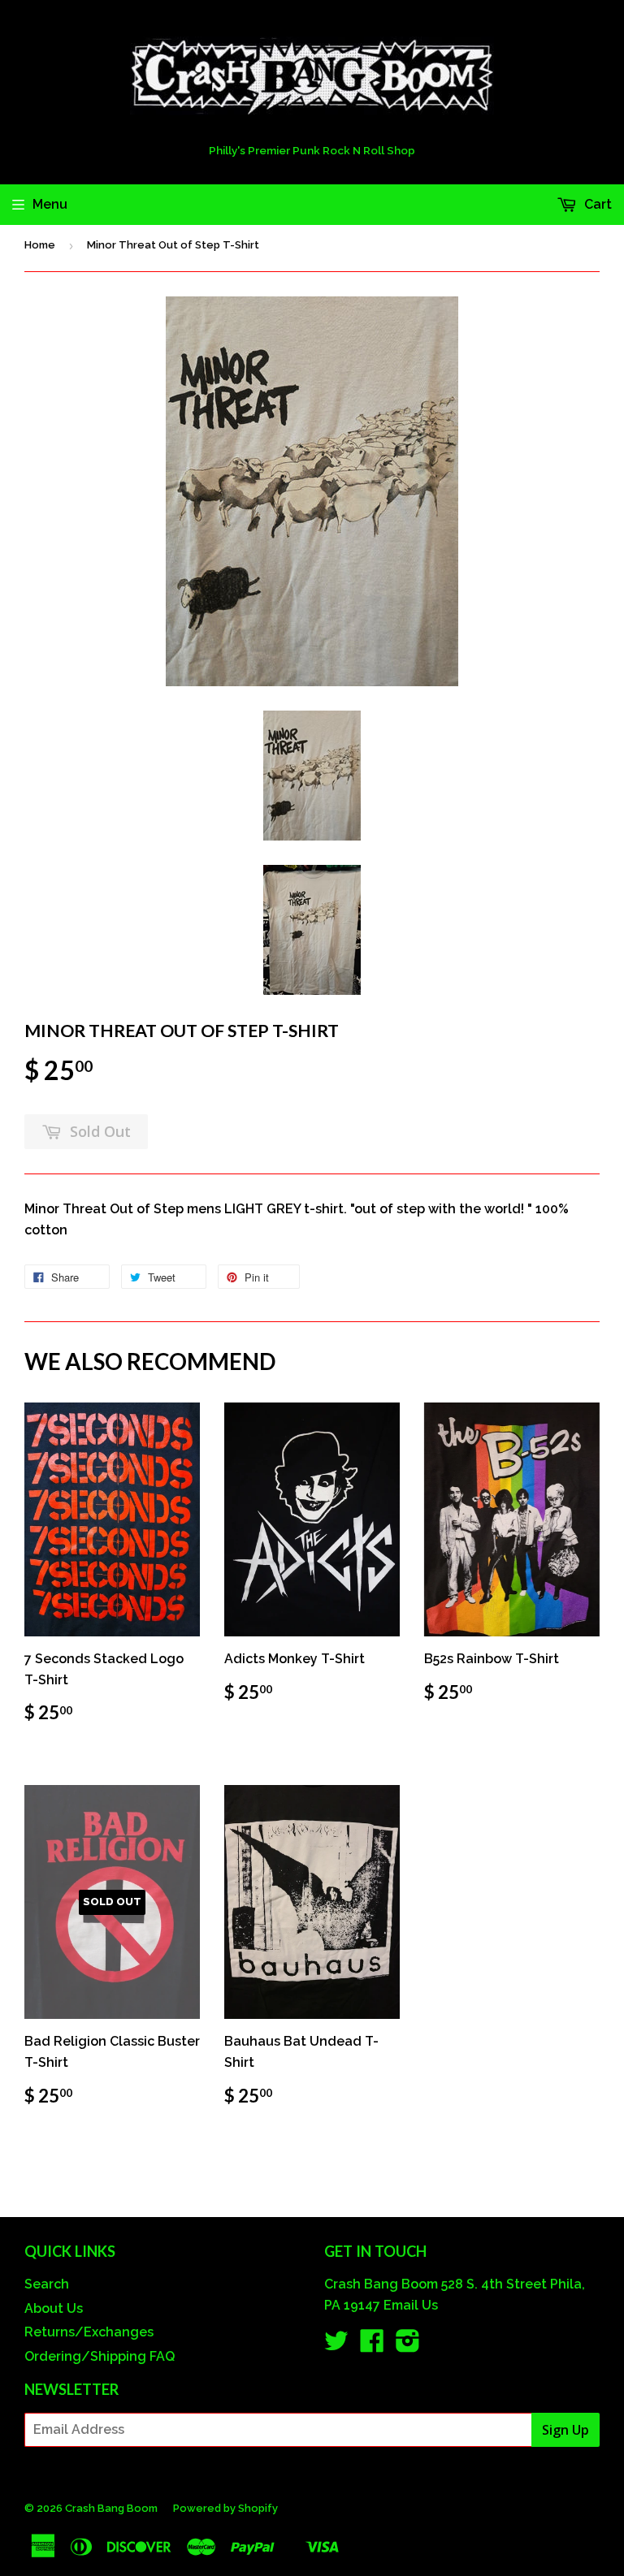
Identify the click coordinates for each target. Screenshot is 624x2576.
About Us (54, 2308)
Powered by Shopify (225, 2508)
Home (40, 245)
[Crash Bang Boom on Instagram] (408, 2346)
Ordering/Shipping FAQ (100, 2356)
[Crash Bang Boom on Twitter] (336, 2346)
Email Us (411, 2305)
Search (47, 2284)
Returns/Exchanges (89, 2332)
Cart (596, 204)
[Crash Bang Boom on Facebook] (372, 2346)
